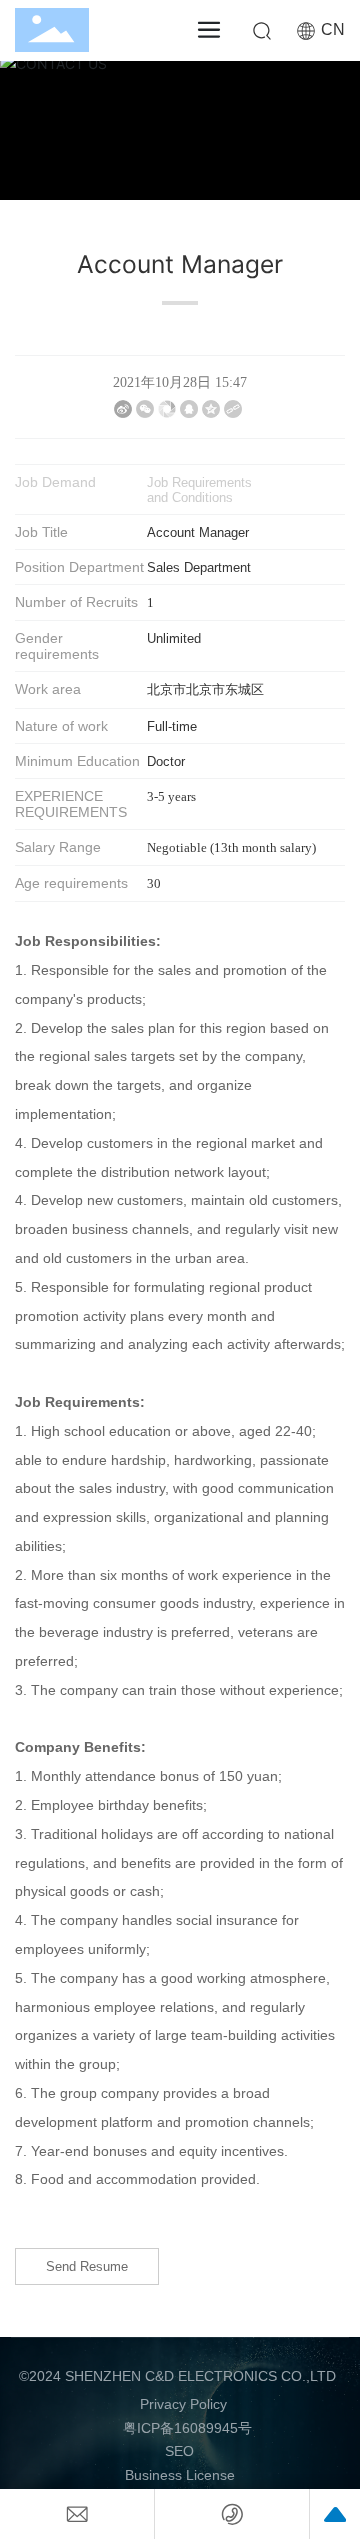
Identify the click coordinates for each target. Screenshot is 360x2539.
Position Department (79, 567)
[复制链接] (233, 409)
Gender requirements (57, 646)
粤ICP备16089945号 (187, 2428)
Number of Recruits (76, 602)
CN (333, 29)
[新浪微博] (123, 409)
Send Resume (87, 2266)
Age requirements (71, 883)
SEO (179, 2451)
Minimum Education (77, 761)
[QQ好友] (189, 409)
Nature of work (61, 726)
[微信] (145, 409)
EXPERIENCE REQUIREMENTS (71, 804)
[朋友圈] (167, 409)
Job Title (41, 532)
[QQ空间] (211, 409)
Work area (48, 689)
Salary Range (58, 847)
